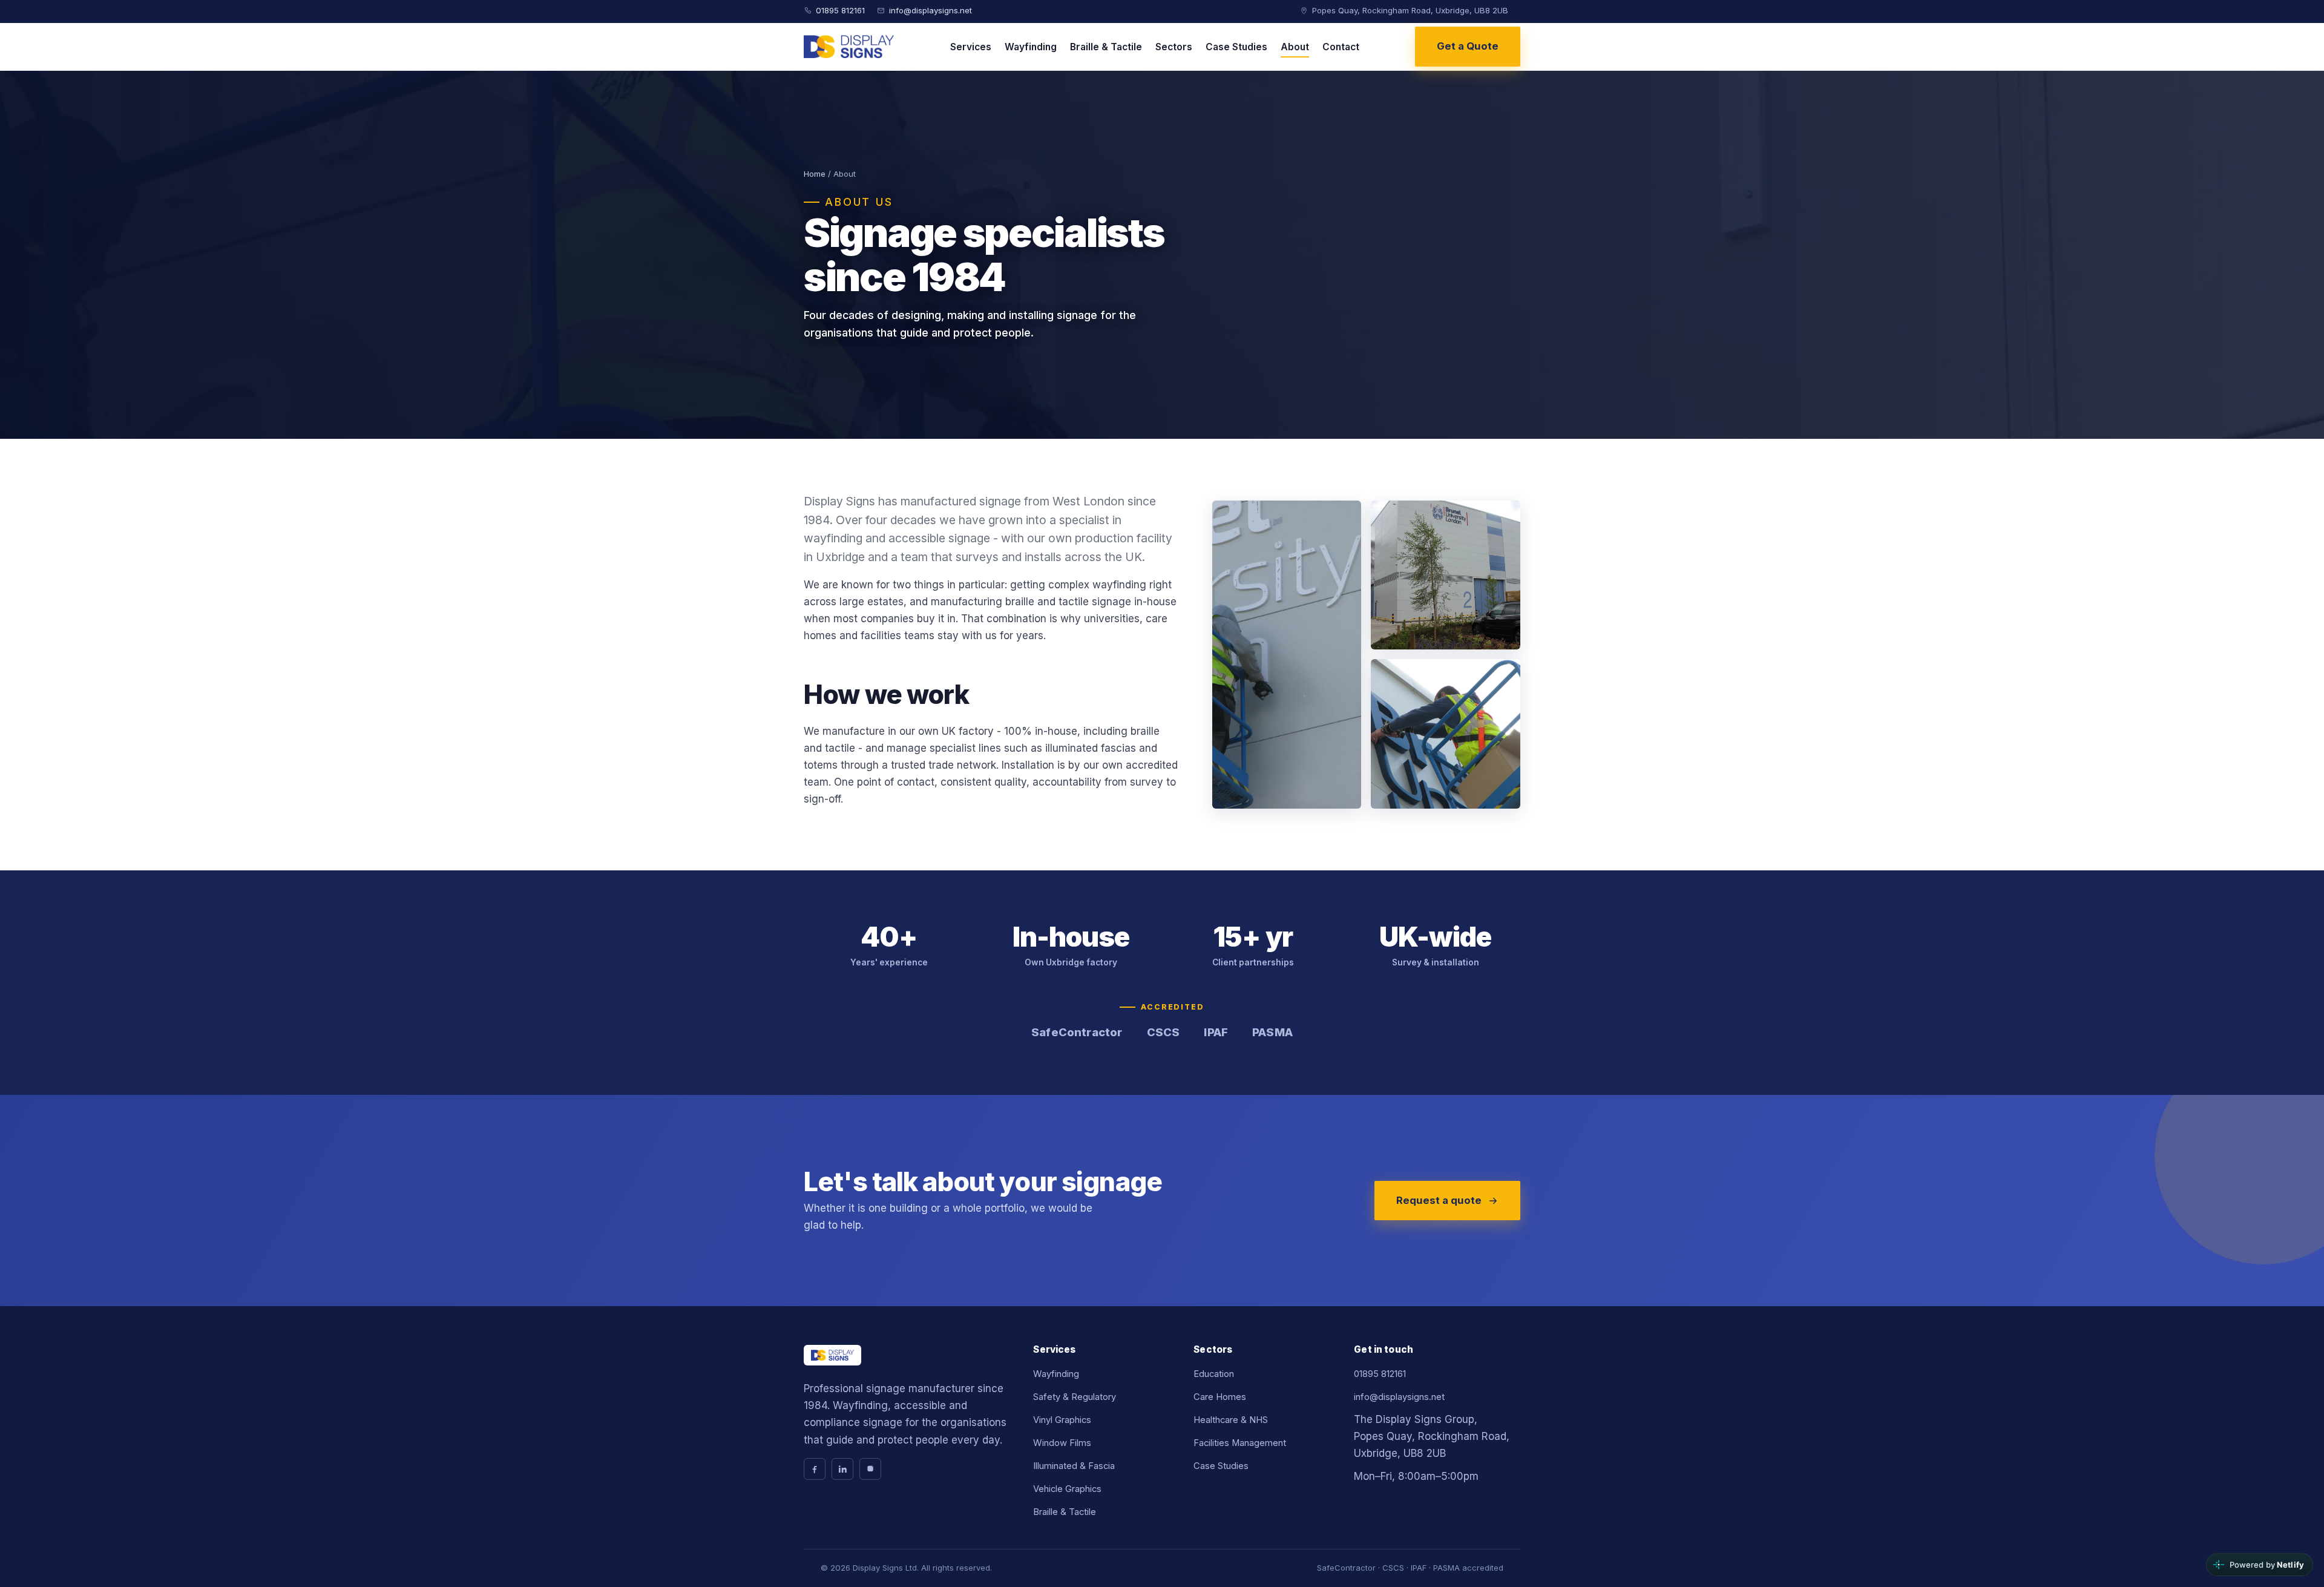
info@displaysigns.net (931, 10)
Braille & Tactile (1106, 47)
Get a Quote (1468, 46)
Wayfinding (1031, 47)
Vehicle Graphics (1067, 1489)
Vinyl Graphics (1062, 1420)
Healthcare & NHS (1231, 1420)
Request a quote (1439, 1200)
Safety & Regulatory (1075, 1397)
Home (815, 174)
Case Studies (1236, 47)
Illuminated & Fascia (1074, 1466)
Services (971, 47)
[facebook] (815, 1469)
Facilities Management (1240, 1443)
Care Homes (1220, 1397)
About (1295, 47)
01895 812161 (840, 10)
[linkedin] (842, 1469)
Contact (1341, 47)
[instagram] (870, 1469)
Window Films (1062, 1443)
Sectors (1174, 47)
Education (1214, 1374)
